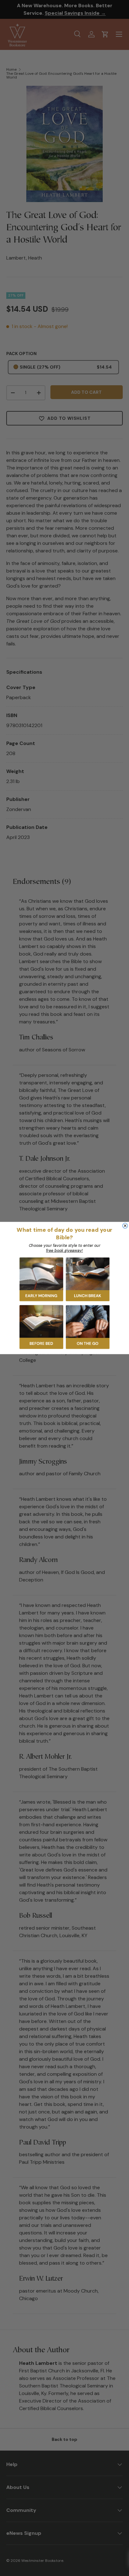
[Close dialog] (125, 1225)
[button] (41, 1280)
